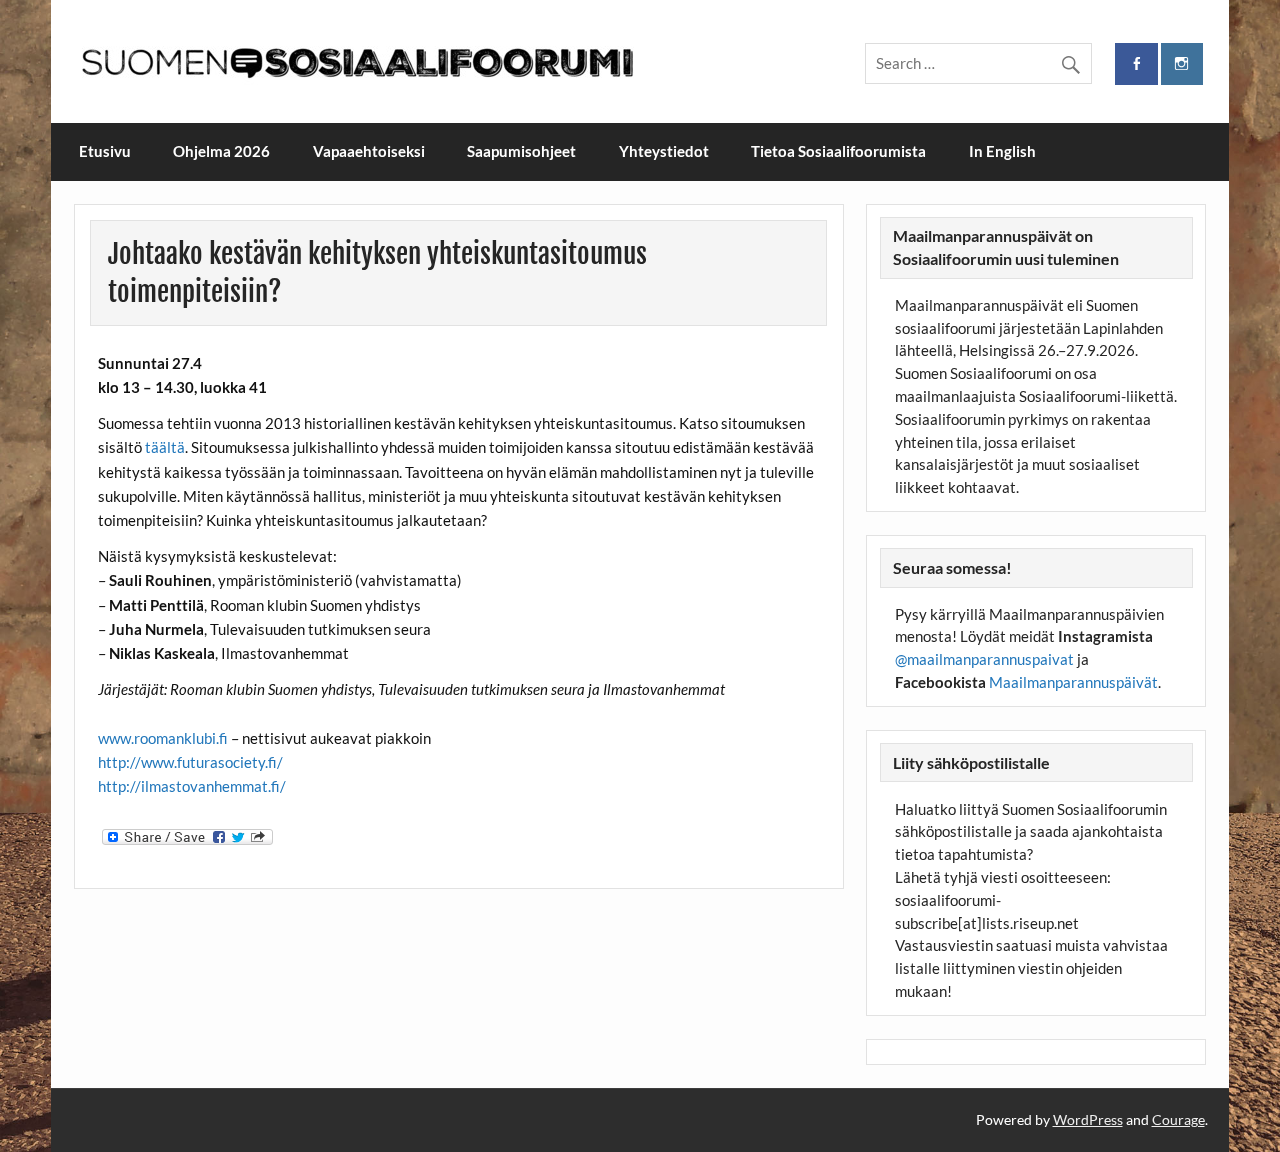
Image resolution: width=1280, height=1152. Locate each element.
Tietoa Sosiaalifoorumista (838, 151)
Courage (1178, 1119)
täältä (165, 447)
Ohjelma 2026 (221, 151)
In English (1002, 151)
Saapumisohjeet (521, 151)
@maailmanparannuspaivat (984, 659)
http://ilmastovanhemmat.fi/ (192, 786)
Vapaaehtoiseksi (369, 151)
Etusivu (105, 151)
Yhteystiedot (664, 151)
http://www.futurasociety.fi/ (190, 762)
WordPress (1088, 1119)
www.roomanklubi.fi (164, 738)
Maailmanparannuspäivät (1073, 682)
